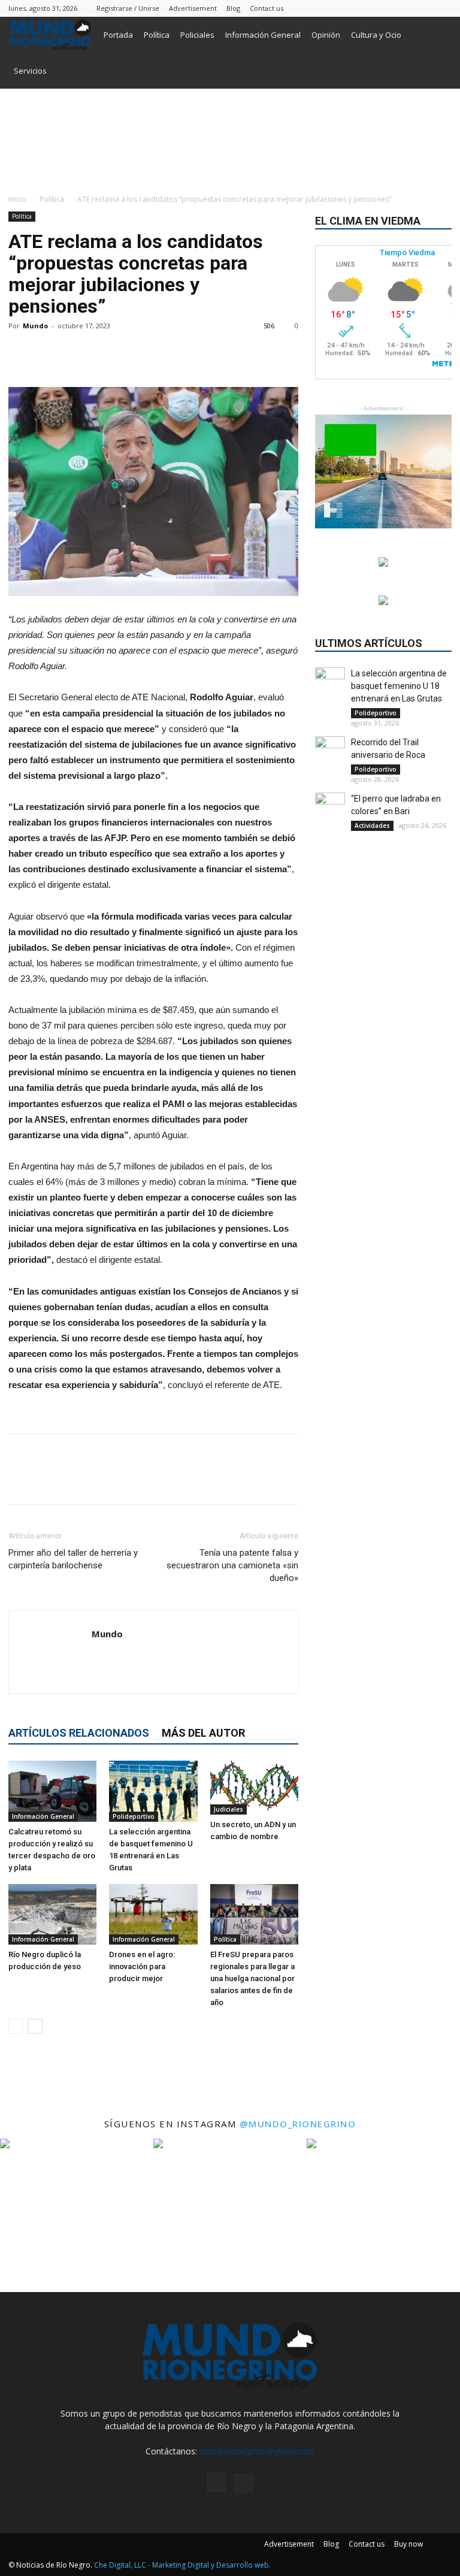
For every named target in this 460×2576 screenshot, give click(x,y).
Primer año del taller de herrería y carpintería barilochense (73, 1559)
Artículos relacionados (79, 1733)
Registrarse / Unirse (128, 8)
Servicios (30, 71)
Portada (118, 35)
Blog (233, 8)
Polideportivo (134, 1816)
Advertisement (193, 8)
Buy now (408, 2544)
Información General (263, 35)
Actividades (372, 826)
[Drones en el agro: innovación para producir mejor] (153, 1914)
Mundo (35, 326)
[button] (437, 35)
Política (157, 35)
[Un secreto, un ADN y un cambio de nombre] (254, 1788)
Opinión (326, 35)
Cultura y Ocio (376, 35)
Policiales (197, 35)
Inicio (17, 199)
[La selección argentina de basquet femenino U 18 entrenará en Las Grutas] (153, 1791)
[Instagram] (423, 8)
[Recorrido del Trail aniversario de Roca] (330, 751)
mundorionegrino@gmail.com (257, 2451)
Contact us (267, 8)
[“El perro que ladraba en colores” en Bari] (330, 808)
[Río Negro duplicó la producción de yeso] (52, 1914)
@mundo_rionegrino (298, 2124)
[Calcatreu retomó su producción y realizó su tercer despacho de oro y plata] (52, 1791)
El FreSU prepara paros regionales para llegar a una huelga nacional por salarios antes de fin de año (252, 1978)
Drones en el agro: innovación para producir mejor (142, 1966)
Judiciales (229, 1809)
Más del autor (203, 1733)
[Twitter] (443, 8)
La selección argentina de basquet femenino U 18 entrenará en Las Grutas (399, 686)
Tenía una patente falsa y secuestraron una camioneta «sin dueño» (232, 1565)
